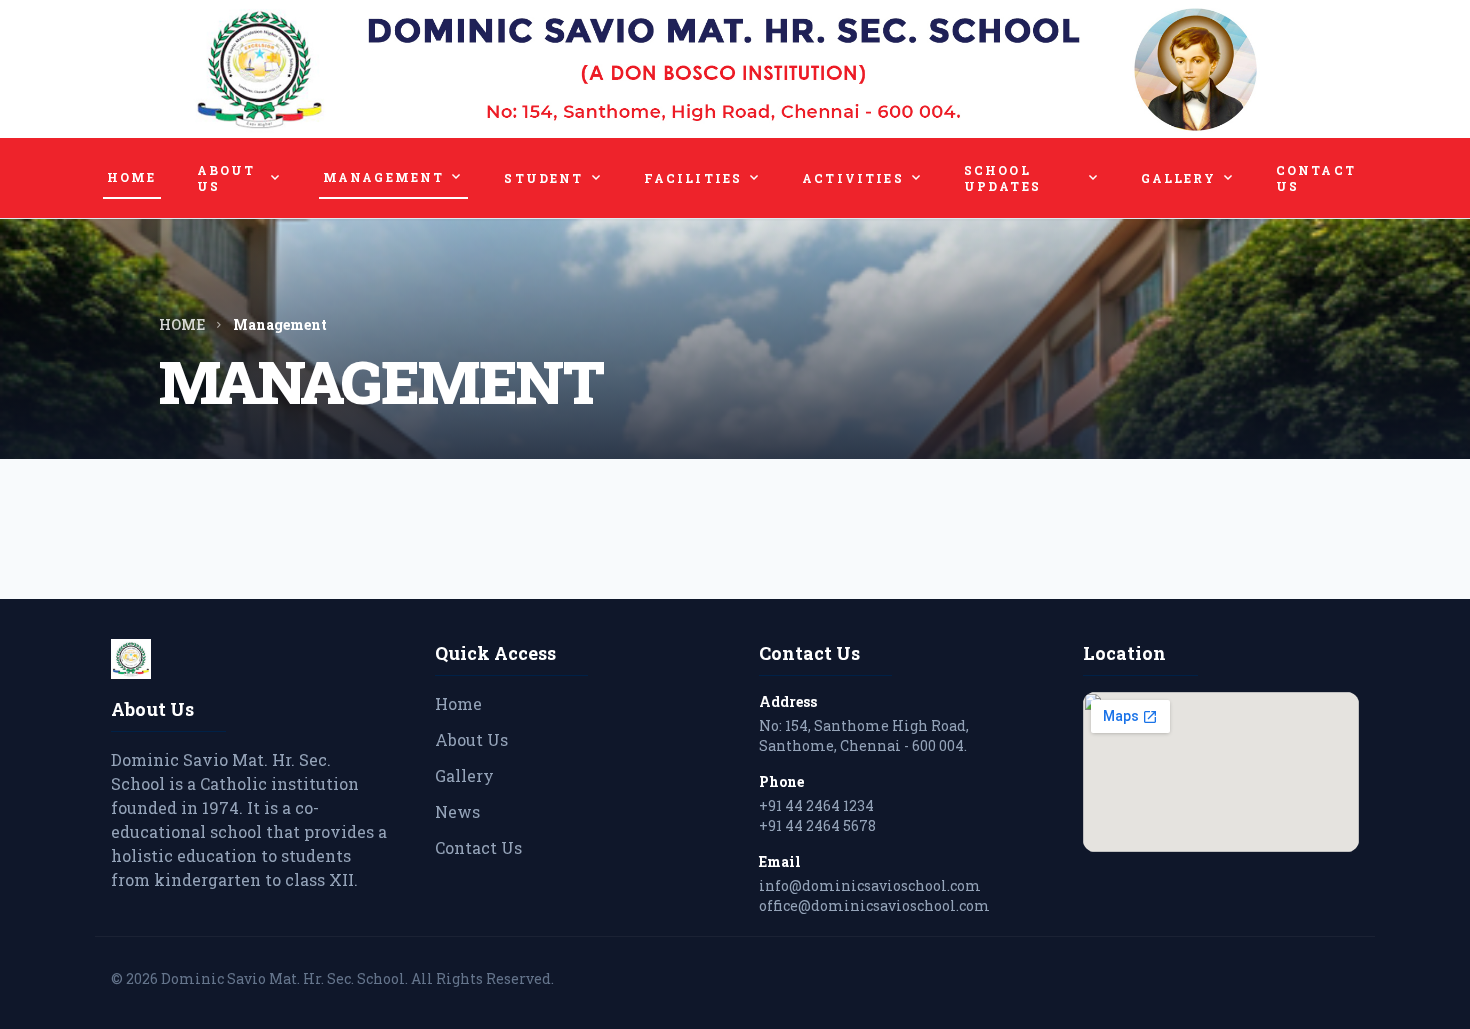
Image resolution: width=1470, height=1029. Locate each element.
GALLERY (1188, 178)
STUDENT (553, 178)
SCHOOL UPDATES (1032, 178)
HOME (132, 177)
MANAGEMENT (394, 177)
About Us (471, 739)
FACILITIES (703, 178)
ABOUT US (240, 178)
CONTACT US (1316, 178)
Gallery (464, 775)
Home (458, 703)
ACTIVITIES (863, 178)
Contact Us (478, 847)
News (457, 811)
